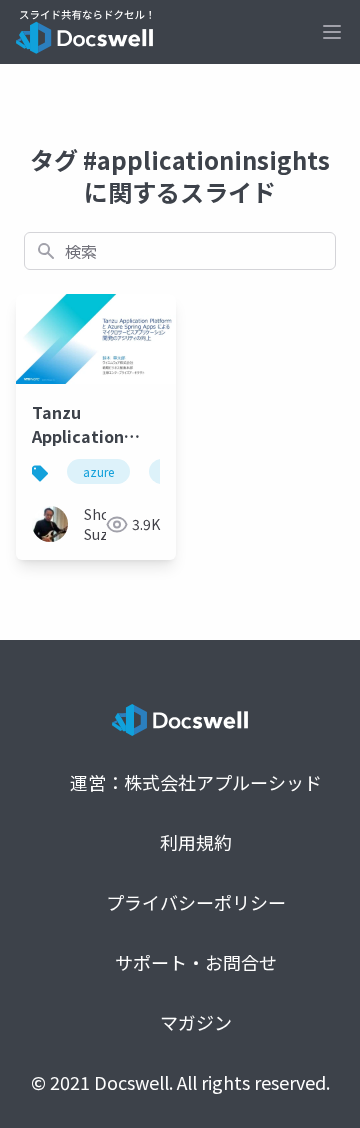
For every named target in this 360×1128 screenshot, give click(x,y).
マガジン (196, 1022)
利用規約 (196, 842)
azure (98, 471)
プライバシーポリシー (196, 902)
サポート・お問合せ (196, 962)
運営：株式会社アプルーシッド (196, 782)
